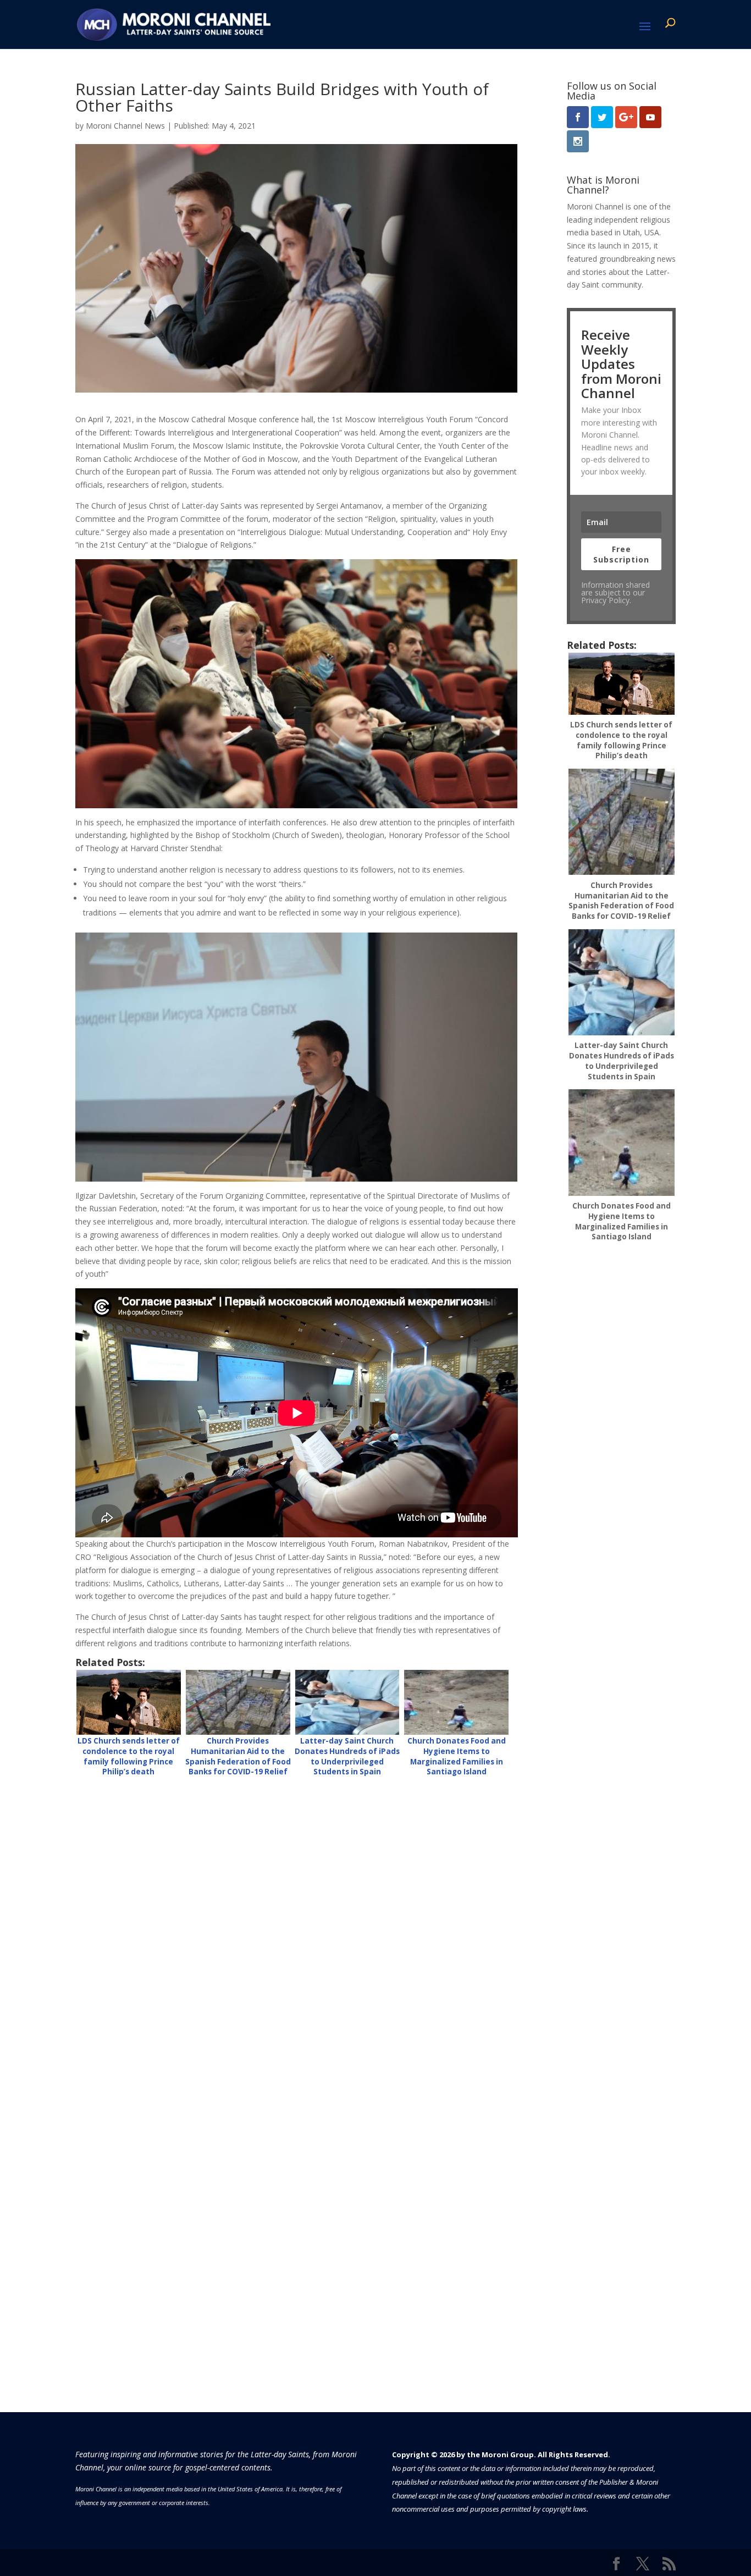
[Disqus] (297, 1926)
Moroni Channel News (125, 126)
